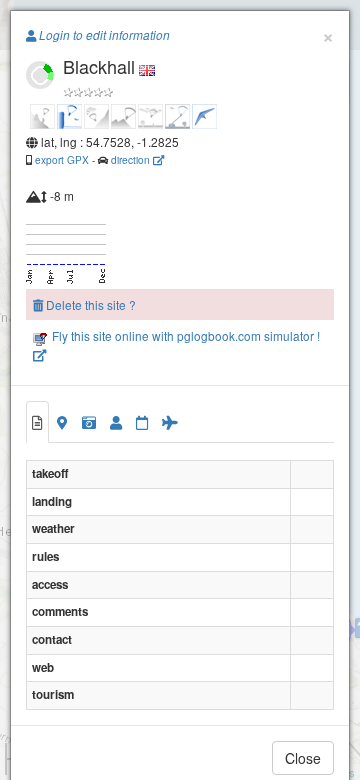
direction (132, 159)
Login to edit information (103, 35)
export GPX (62, 159)
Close (303, 758)
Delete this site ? (89, 304)
